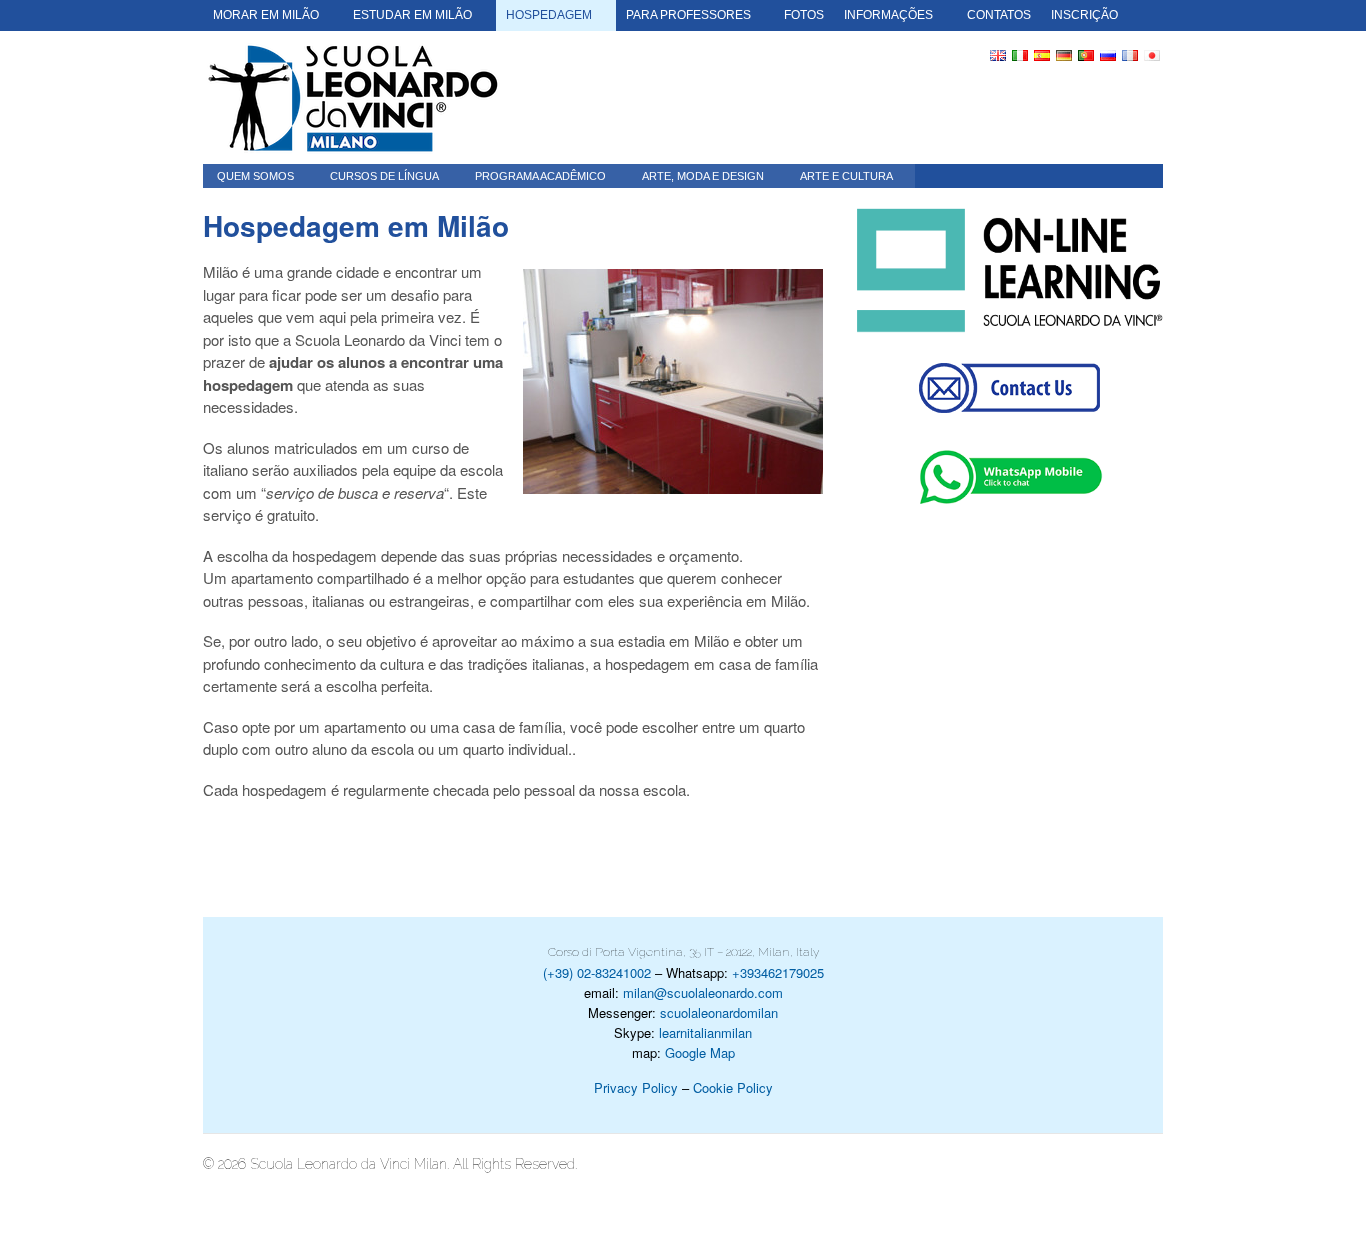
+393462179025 (778, 972)
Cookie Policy (733, 1087)
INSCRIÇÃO (1084, 15)
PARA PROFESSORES (688, 15)
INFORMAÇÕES (888, 15)
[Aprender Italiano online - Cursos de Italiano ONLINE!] (1010, 270)
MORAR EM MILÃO (266, 15)
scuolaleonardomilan (719, 1012)
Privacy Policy (636, 1087)
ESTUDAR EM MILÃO (412, 15)
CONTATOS (999, 15)
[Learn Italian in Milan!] (353, 97)
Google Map (700, 1052)
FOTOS (804, 15)
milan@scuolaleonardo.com (703, 992)
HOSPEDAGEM (549, 15)
